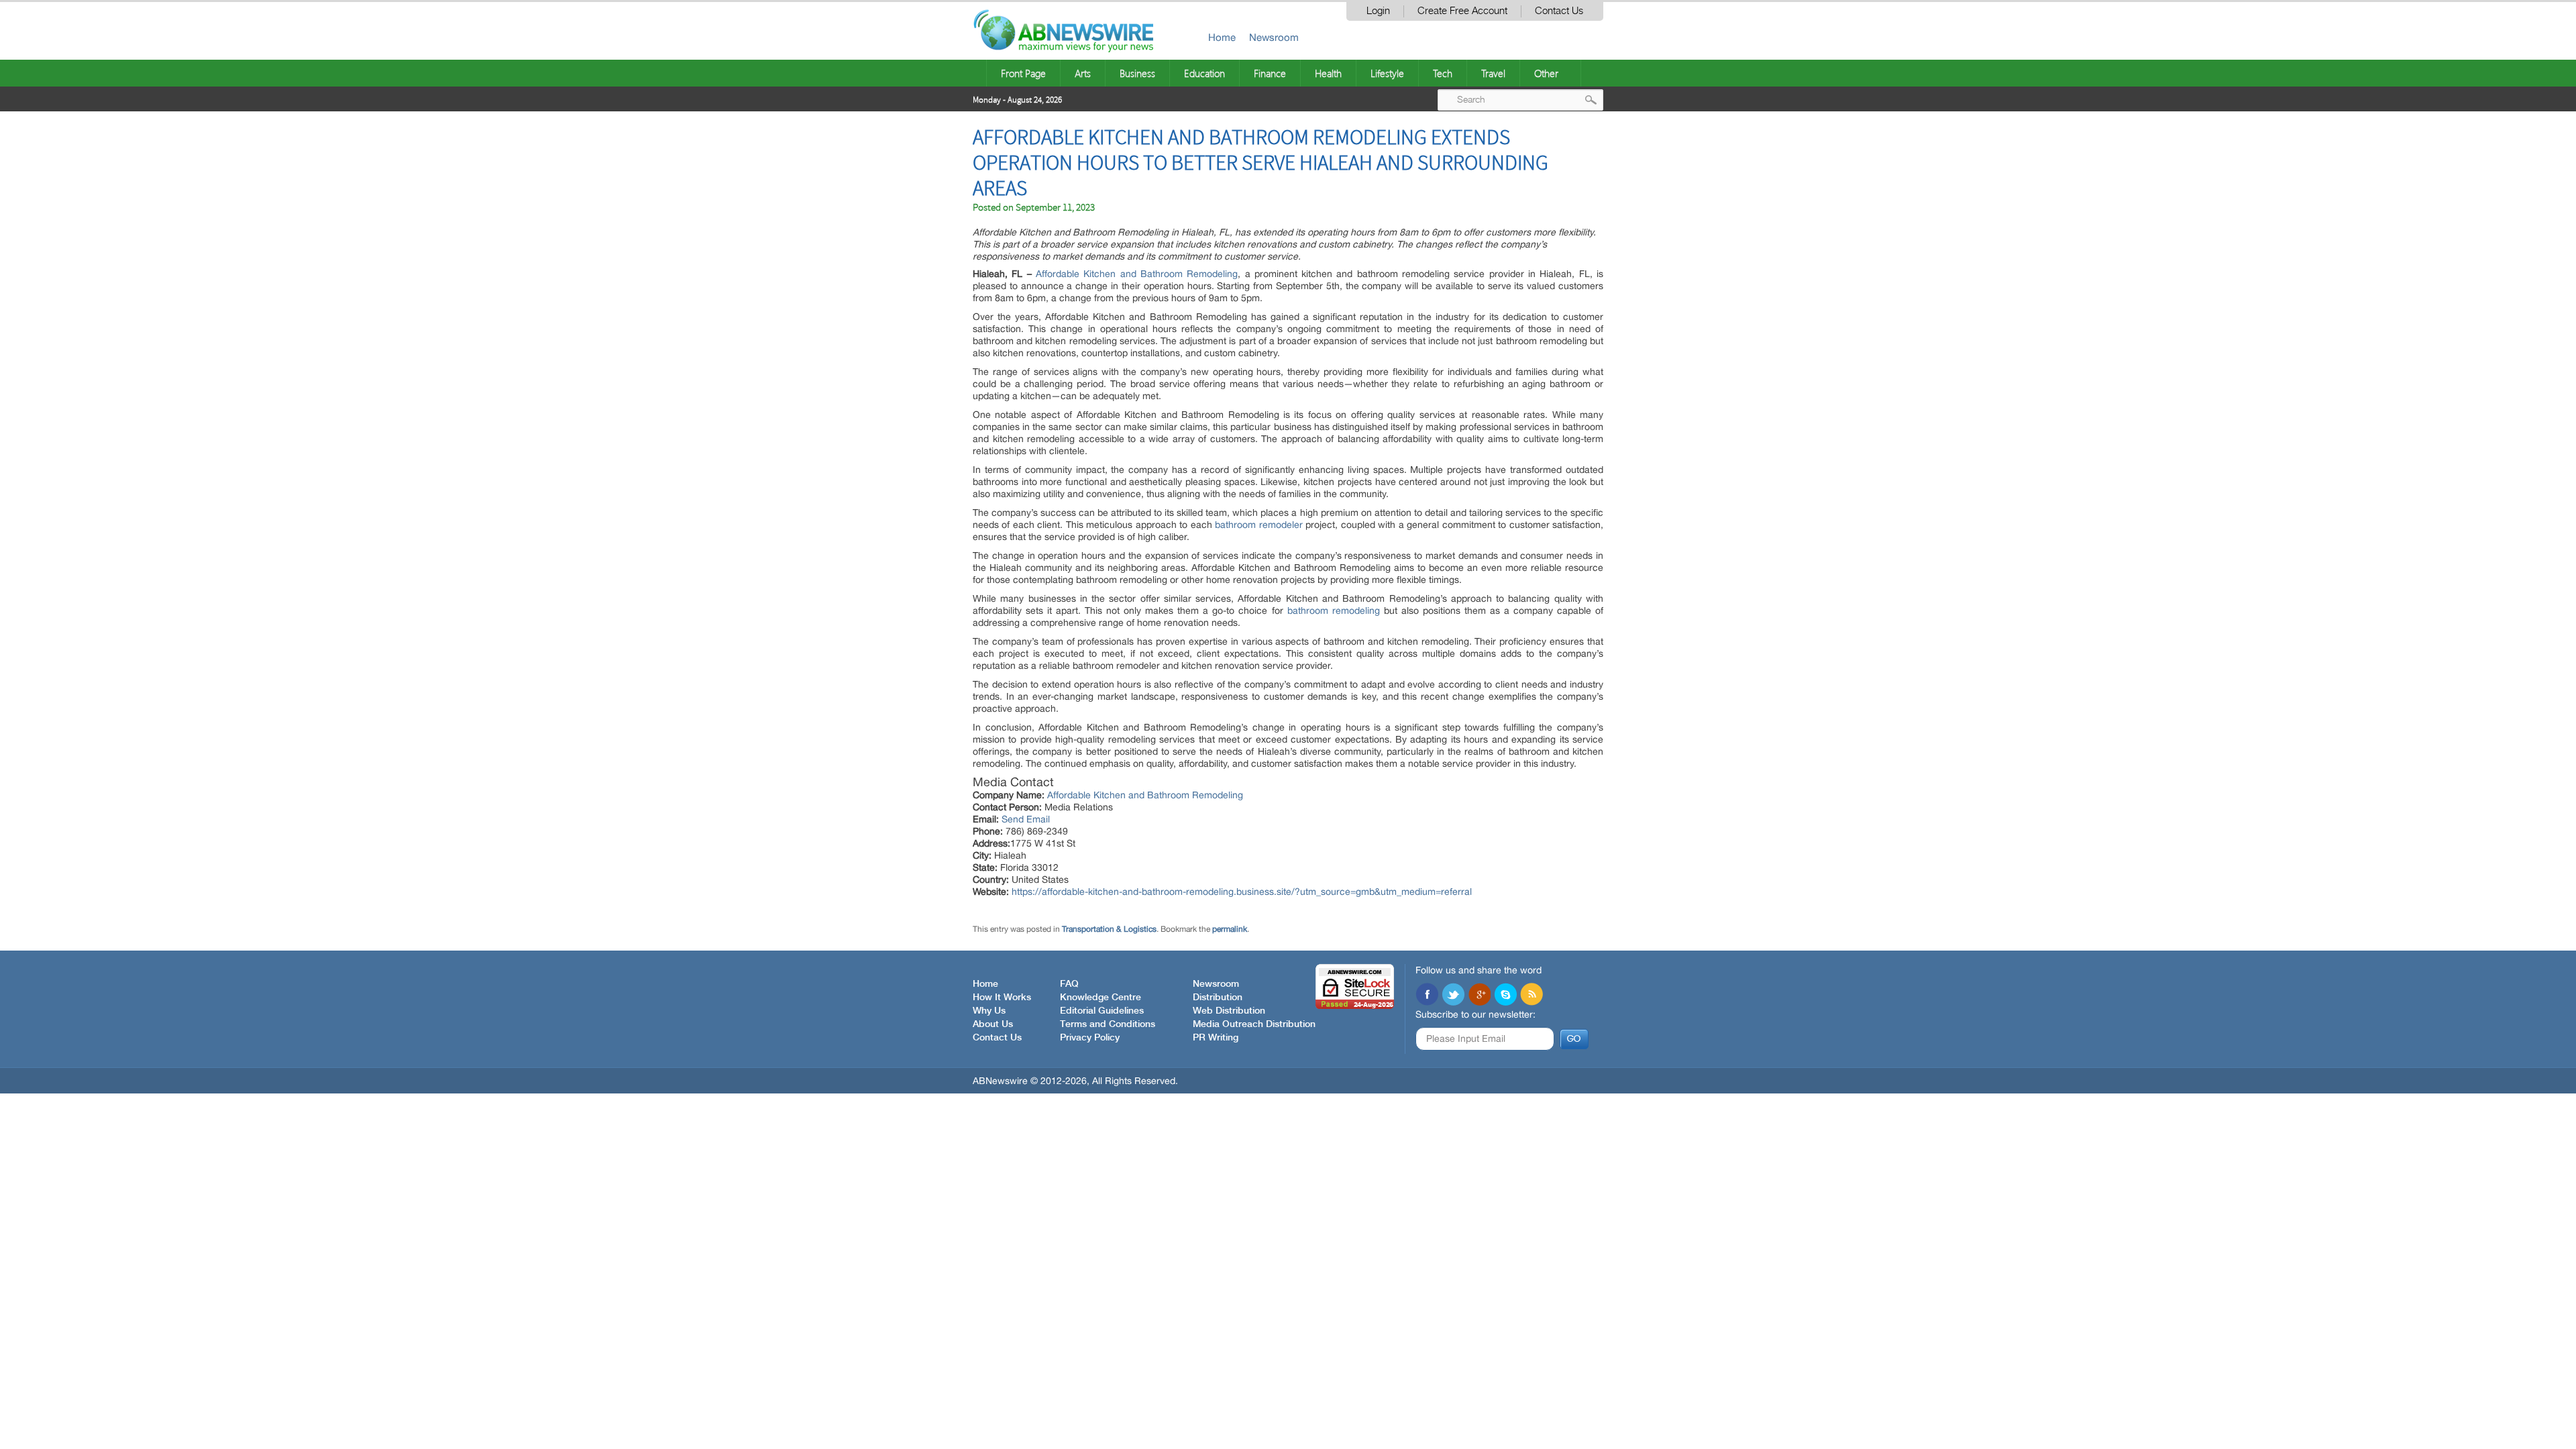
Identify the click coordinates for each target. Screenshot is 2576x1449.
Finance (1270, 73)
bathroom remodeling (1334, 610)
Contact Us (1559, 11)
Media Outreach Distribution (1254, 1024)
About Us (993, 1024)
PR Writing (1216, 1038)
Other (1546, 73)
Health (1328, 73)
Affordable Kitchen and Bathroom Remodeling (1137, 274)
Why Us (989, 1011)
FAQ (1069, 984)
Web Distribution (1229, 1011)
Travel (1493, 73)
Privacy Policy (1090, 1038)
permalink (1230, 929)
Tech (1443, 73)
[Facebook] (1427, 996)
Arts (1083, 73)
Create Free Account (1462, 11)
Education (1204, 73)
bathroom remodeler (1258, 525)
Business (1137, 73)
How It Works (1002, 998)
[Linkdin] (1479, 996)
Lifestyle (1387, 73)
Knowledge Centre (1101, 998)
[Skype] (1505, 996)
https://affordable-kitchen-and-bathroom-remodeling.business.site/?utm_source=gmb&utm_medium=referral (1242, 892)
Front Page (1023, 73)
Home (1222, 37)
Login (1378, 11)
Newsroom (1274, 37)
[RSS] (1532, 996)
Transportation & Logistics (1109, 929)
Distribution (1218, 998)
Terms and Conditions (1108, 1024)
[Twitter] (1453, 996)
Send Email (1026, 819)
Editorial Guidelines (1102, 1011)
